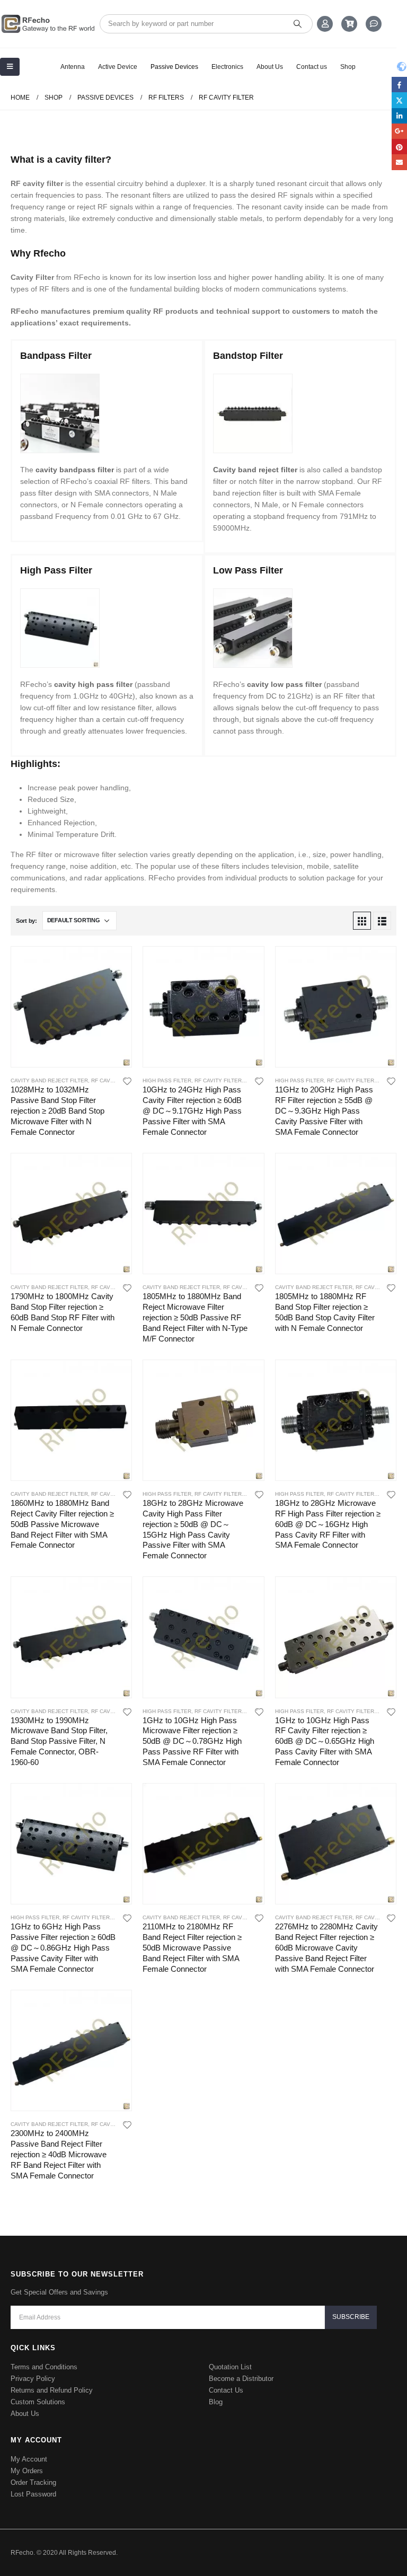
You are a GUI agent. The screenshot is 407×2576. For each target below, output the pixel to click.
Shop (348, 67)
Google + (399, 131)
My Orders (27, 2471)
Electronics (227, 67)
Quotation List (230, 2367)
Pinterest (399, 147)
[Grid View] (362, 921)
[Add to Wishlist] (127, 1081)
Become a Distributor (241, 2379)
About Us (270, 67)
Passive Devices (174, 67)
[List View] (382, 921)
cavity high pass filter (93, 684)
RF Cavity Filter (115, 1080)
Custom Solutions (38, 2402)
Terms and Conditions (44, 2367)
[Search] (298, 24)
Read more (114, 964)
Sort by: (26, 921)
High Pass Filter (167, 1080)
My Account (29, 2459)
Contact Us (226, 2390)
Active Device (118, 67)
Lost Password (33, 2494)
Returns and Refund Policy (52, 2390)
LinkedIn (399, 116)
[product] (71, 1007)
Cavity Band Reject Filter (49, 1080)
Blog (216, 2402)
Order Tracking (33, 2482)
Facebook (399, 85)
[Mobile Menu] (10, 67)
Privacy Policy (33, 2379)
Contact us (312, 67)
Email (399, 162)
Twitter (399, 100)
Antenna (73, 67)
